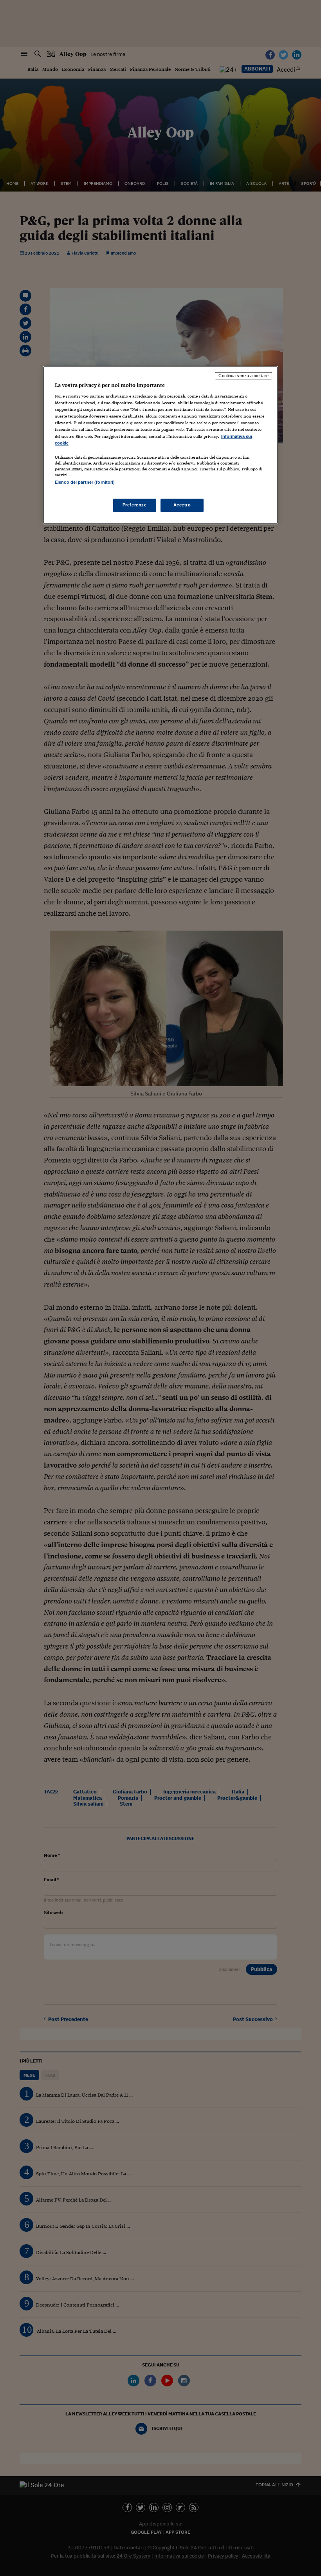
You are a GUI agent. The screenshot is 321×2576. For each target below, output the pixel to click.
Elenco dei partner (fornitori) (85, 482)
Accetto (182, 505)
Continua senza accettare (243, 376)
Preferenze (135, 505)
